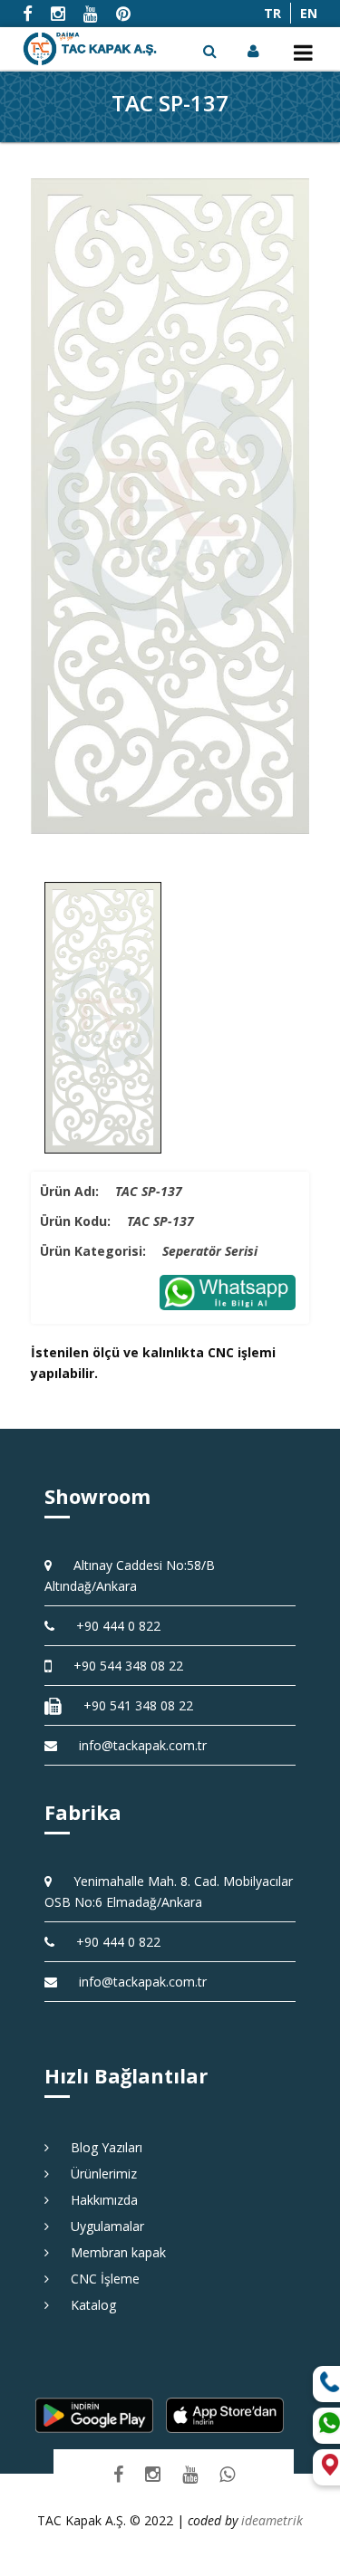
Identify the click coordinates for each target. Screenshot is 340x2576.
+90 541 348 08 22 (132, 1705)
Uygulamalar (101, 2226)
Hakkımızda (98, 2200)
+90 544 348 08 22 (122, 1666)
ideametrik (272, 2520)
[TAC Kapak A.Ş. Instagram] (153, 2473)
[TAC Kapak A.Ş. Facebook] (118, 2473)
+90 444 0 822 (112, 1626)
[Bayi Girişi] (255, 51)
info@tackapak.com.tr (143, 1745)
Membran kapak (112, 2252)
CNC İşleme (99, 2279)
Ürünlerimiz (97, 2174)
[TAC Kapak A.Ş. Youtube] (190, 2473)
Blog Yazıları (100, 2147)
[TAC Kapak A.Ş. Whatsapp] (227, 2473)
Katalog (87, 2305)
